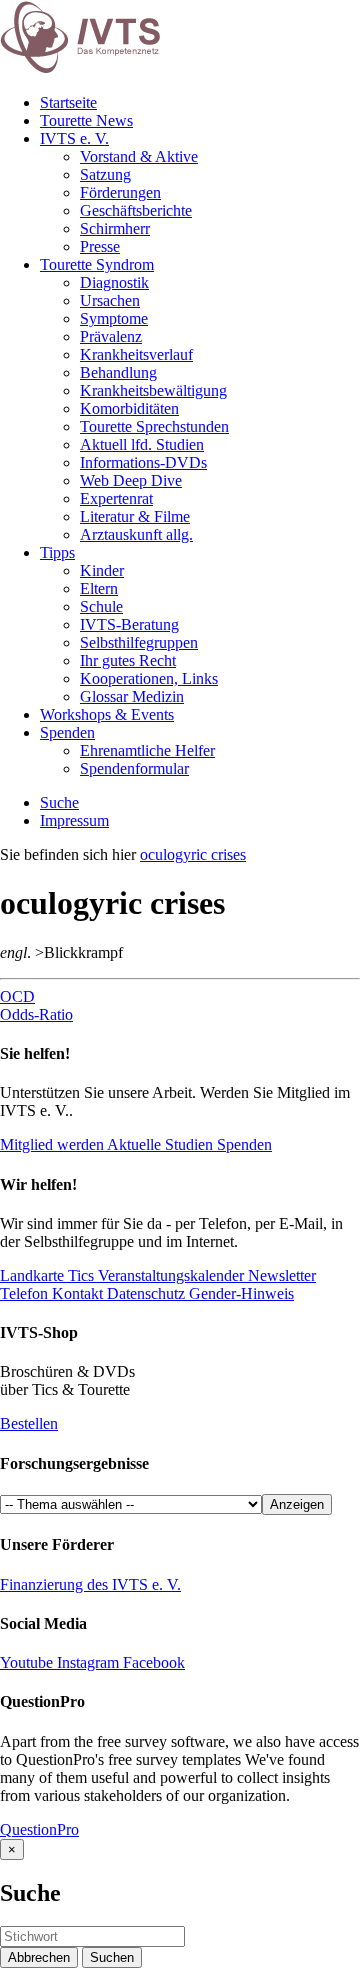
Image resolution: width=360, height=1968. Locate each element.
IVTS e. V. (74, 138)
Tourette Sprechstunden (154, 426)
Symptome (114, 318)
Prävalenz (111, 336)
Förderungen (120, 192)
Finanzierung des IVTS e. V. (90, 1584)
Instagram (88, 1662)
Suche (59, 802)
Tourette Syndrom (97, 264)
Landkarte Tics (47, 1275)
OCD (17, 996)
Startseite (68, 102)
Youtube (28, 1662)
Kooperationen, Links (149, 678)
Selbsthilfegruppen (139, 642)
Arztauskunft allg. (136, 534)
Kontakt (75, 1293)
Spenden (67, 732)
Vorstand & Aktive (139, 156)
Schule (101, 606)
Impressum (74, 820)
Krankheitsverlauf (136, 354)
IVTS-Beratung (129, 624)
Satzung (105, 174)
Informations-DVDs (143, 462)
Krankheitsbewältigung (153, 390)
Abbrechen (39, 1957)
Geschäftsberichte (136, 210)
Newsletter (280, 1275)
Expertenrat (116, 498)
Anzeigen (297, 1504)
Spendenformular (134, 768)
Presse (100, 246)
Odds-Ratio (36, 1014)
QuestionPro (39, 1829)
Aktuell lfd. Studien (142, 444)
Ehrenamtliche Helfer (147, 750)
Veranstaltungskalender (169, 1275)
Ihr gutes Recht (128, 660)
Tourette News (86, 120)
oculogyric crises (193, 854)
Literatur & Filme (135, 516)
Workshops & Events (107, 714)
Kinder (102, 570)
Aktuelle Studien (160, 1144)
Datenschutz (144, 1293)
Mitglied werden (52, 1144)
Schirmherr (115, 228)
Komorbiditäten (129, 408)
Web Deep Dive (131, 480)
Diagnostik (114, 282)
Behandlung (118, 372)
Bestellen (29, 1423)
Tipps (57, 552)
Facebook (152, 1662)
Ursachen (110, 300)
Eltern (99, 588)
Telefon (24, 1293)
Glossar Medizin (132, 696)
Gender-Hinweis (239, 1293)
